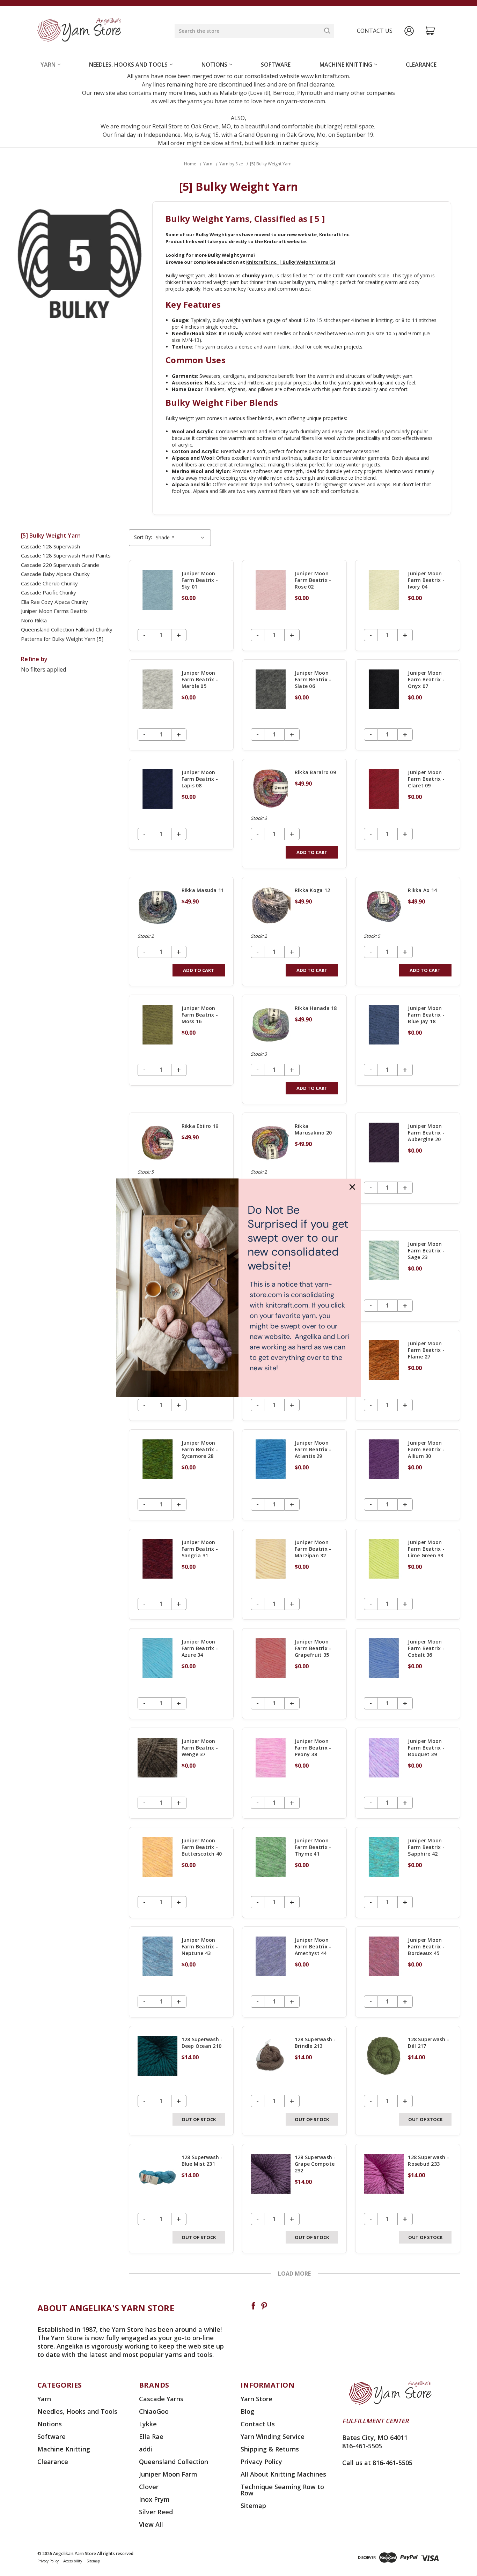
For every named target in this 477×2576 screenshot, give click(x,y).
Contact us (375, 31)
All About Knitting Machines (283, 2474)
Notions (214, 65)
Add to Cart (312, 852)
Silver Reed (156, 2512)
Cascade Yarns (161, 2399)
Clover (149, 2487)
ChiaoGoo (154, 2411)
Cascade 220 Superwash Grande (60, 565)
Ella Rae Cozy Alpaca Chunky (54, 602)
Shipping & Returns (270, 2449)
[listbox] (181, 538)
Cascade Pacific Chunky (49, 592)
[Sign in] (409, 31)
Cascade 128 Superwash (50, 546)
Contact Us (258, 2424)
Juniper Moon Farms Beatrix (54, 611)
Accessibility (73, 2561)
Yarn (48, 65)
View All (151, 2524)
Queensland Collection (174, 2462)
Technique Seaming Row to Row (282, 2490)
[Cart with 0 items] (430, 31)
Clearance (421, 65)
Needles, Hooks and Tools (128, 65)
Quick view (181, 605)
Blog (247, 2411)
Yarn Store (256, 2399)
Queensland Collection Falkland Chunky (67, 629)
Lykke (148, 2424)
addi (146, 2449)
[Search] (327, 31)
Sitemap (253, 2506)
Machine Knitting (346, 65)
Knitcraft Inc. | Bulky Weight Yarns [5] (291, 262)
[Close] (352, 1187)
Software (276, 65)
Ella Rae (151, 2436)
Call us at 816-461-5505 (377, 2463)
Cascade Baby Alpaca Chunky (55, 574)
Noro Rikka (34, 620)
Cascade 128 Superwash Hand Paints (66, 555)
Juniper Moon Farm (168, 2474)
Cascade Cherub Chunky (49, 583)
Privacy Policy (261, 2462)
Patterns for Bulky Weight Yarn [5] (62, 639)
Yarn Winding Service (273, 2436)
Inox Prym (154, 2499)
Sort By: (143, 537)
